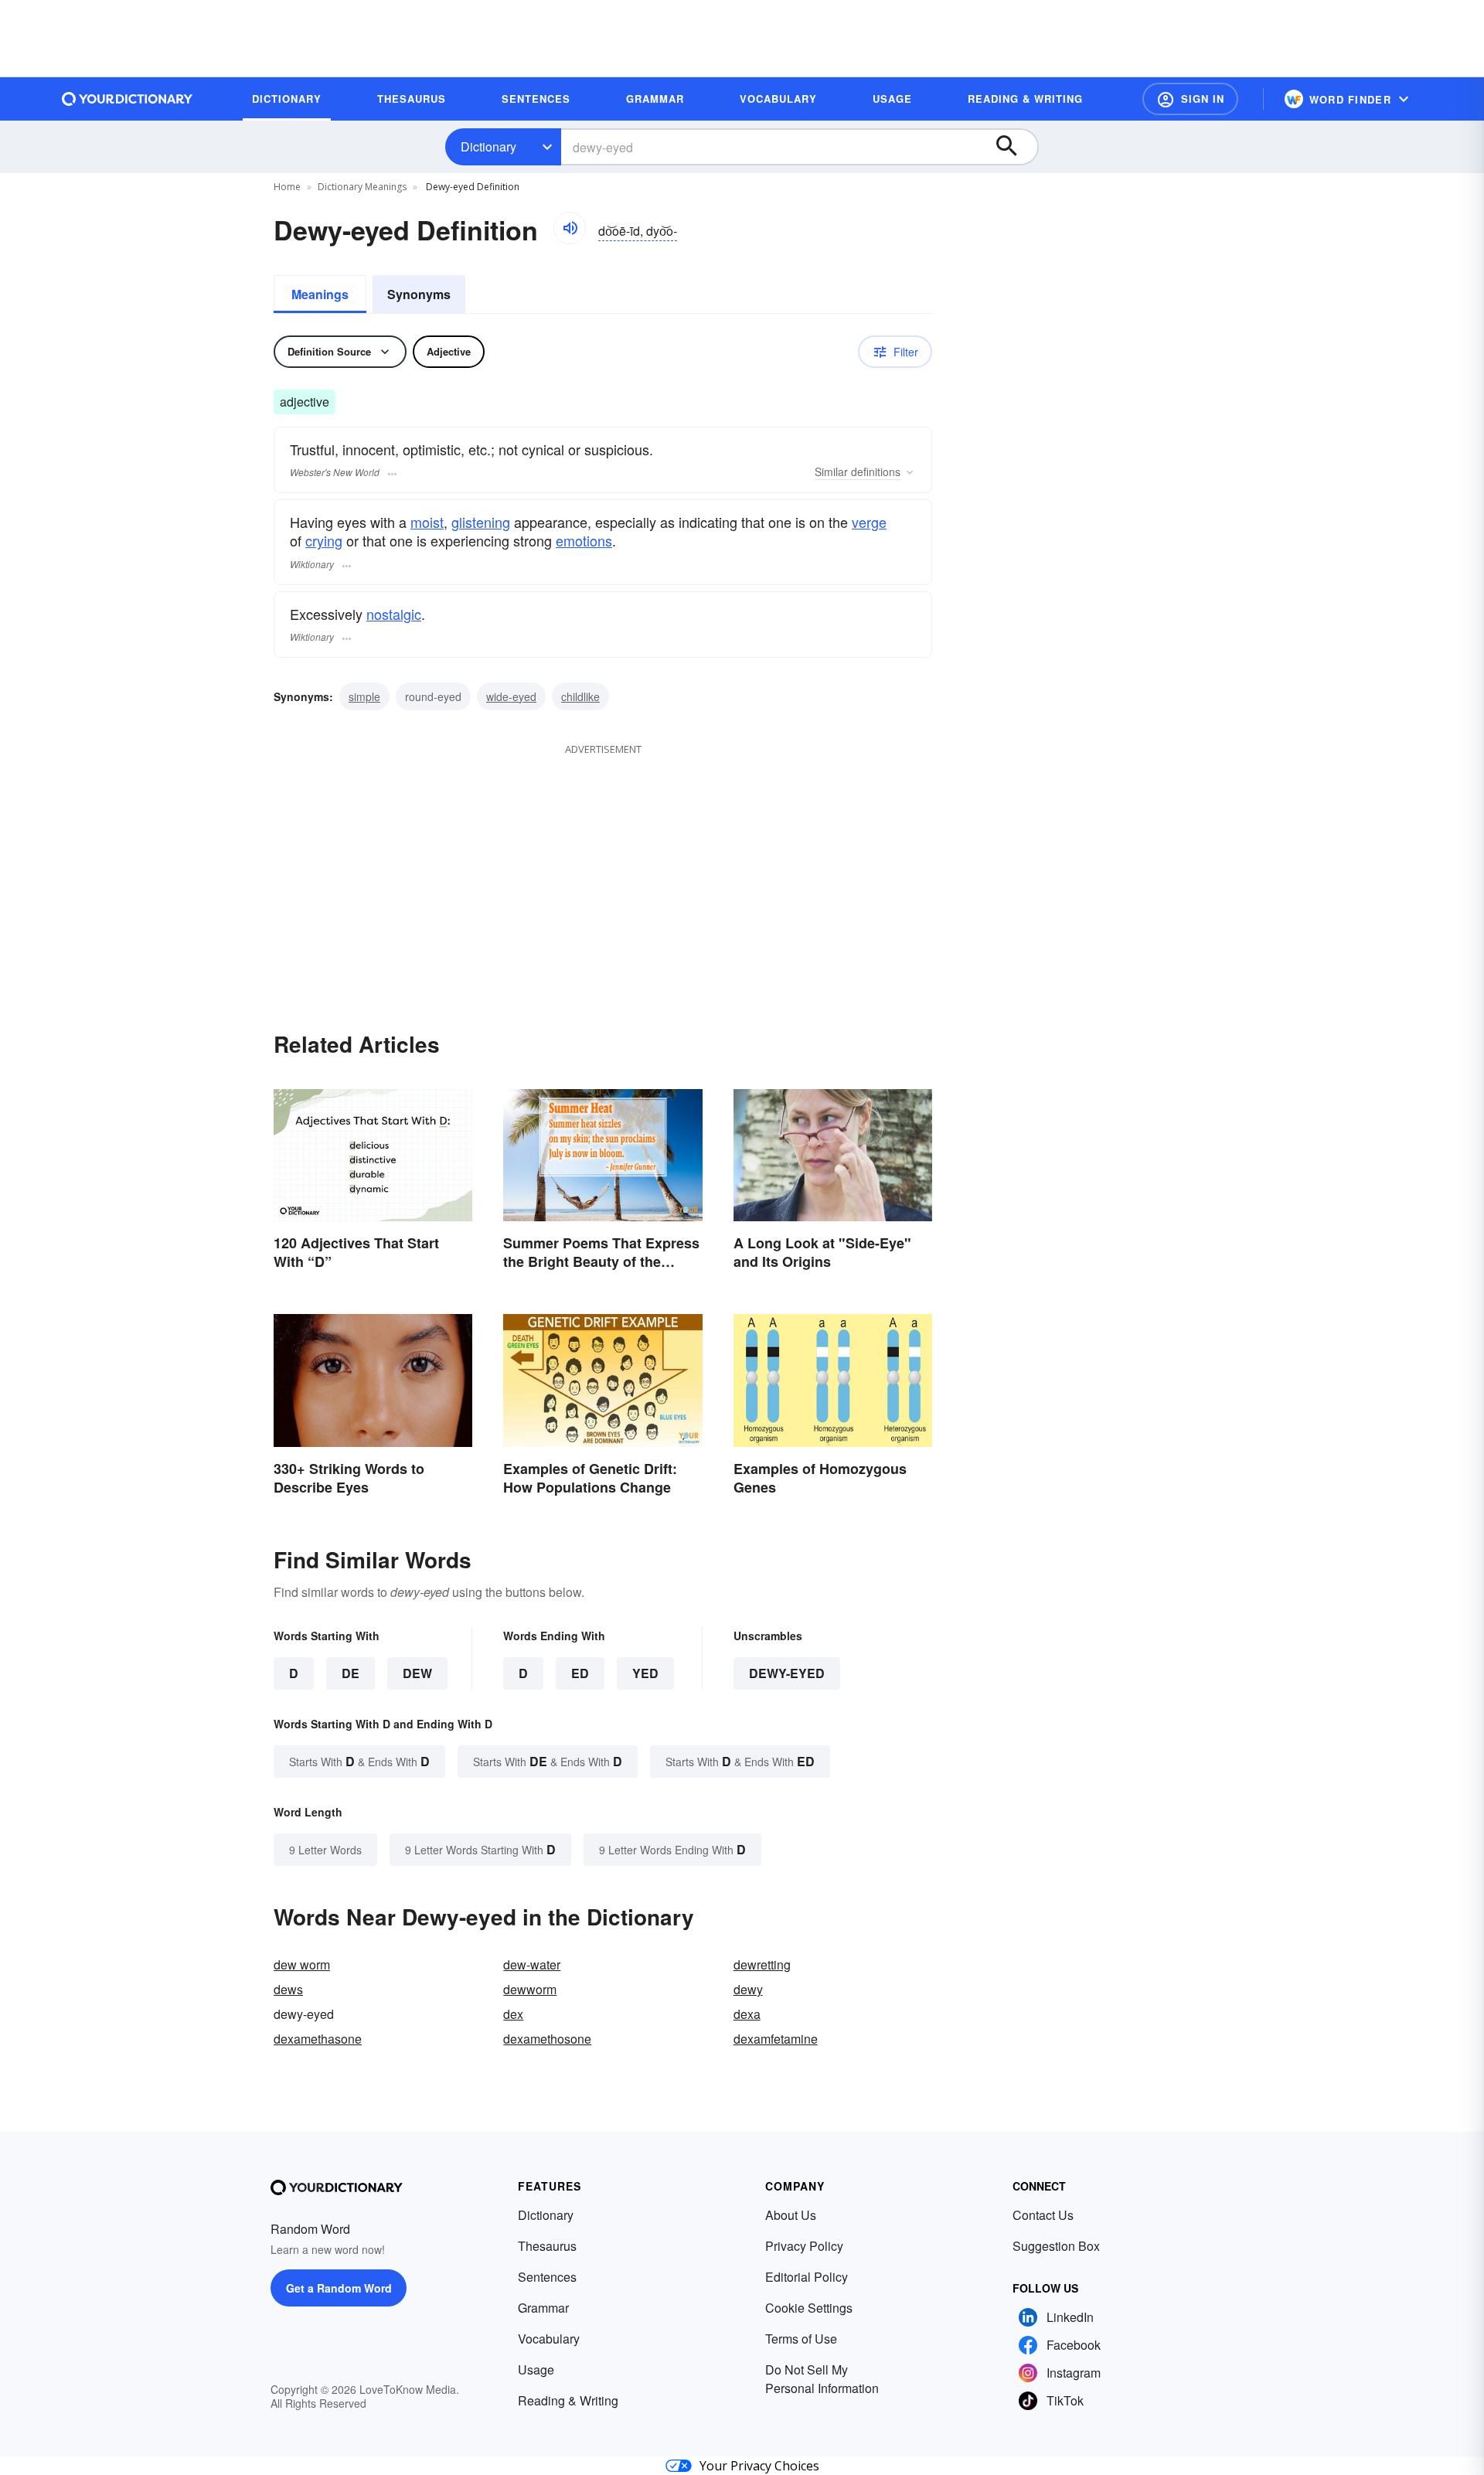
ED (580, 1673)
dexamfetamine (776, 2039)
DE (351, 1673)
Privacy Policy (804, 2246)
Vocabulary (549, 2339)
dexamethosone (547, 2039)
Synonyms (419, 294)
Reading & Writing (568, 2400)
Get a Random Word (339, 2288)
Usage (536, 2369)
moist (427, 522)
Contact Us (1043, 2215)
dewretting (762, 1964)
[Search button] (1014, 147)
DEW (417, 1673)
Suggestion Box (1056, 2246)
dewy (748, 1989)
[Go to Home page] (128, 99)
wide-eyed (511, 696)
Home (287, 187)
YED (645, 1673)
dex (513, 2014)
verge (869, 522)
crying (324, 540)
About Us (791, 2215)
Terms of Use (801, 2339)
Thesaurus (547, 2246)
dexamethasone (318, 2039)
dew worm (302, 1964)
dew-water (532, 1964)
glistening (481, 522)
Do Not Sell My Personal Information (822, 2379)
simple (364, 696)
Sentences (547, 2277)
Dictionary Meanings (362, 187)
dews (288, 1989)
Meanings (320, 294)
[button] (1190, 99)
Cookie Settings (809, 2308)
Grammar (543, 2308)
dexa (747, 2014)
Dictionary (488, 146)
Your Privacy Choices (759, 2466)
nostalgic (394, 614)
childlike (580, 696)
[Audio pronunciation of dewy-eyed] (570, 228)
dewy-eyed (787, 1673)
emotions (584, 540)
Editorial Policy (807, 2277)
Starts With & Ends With (359, 1761)
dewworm (530, 1989)
